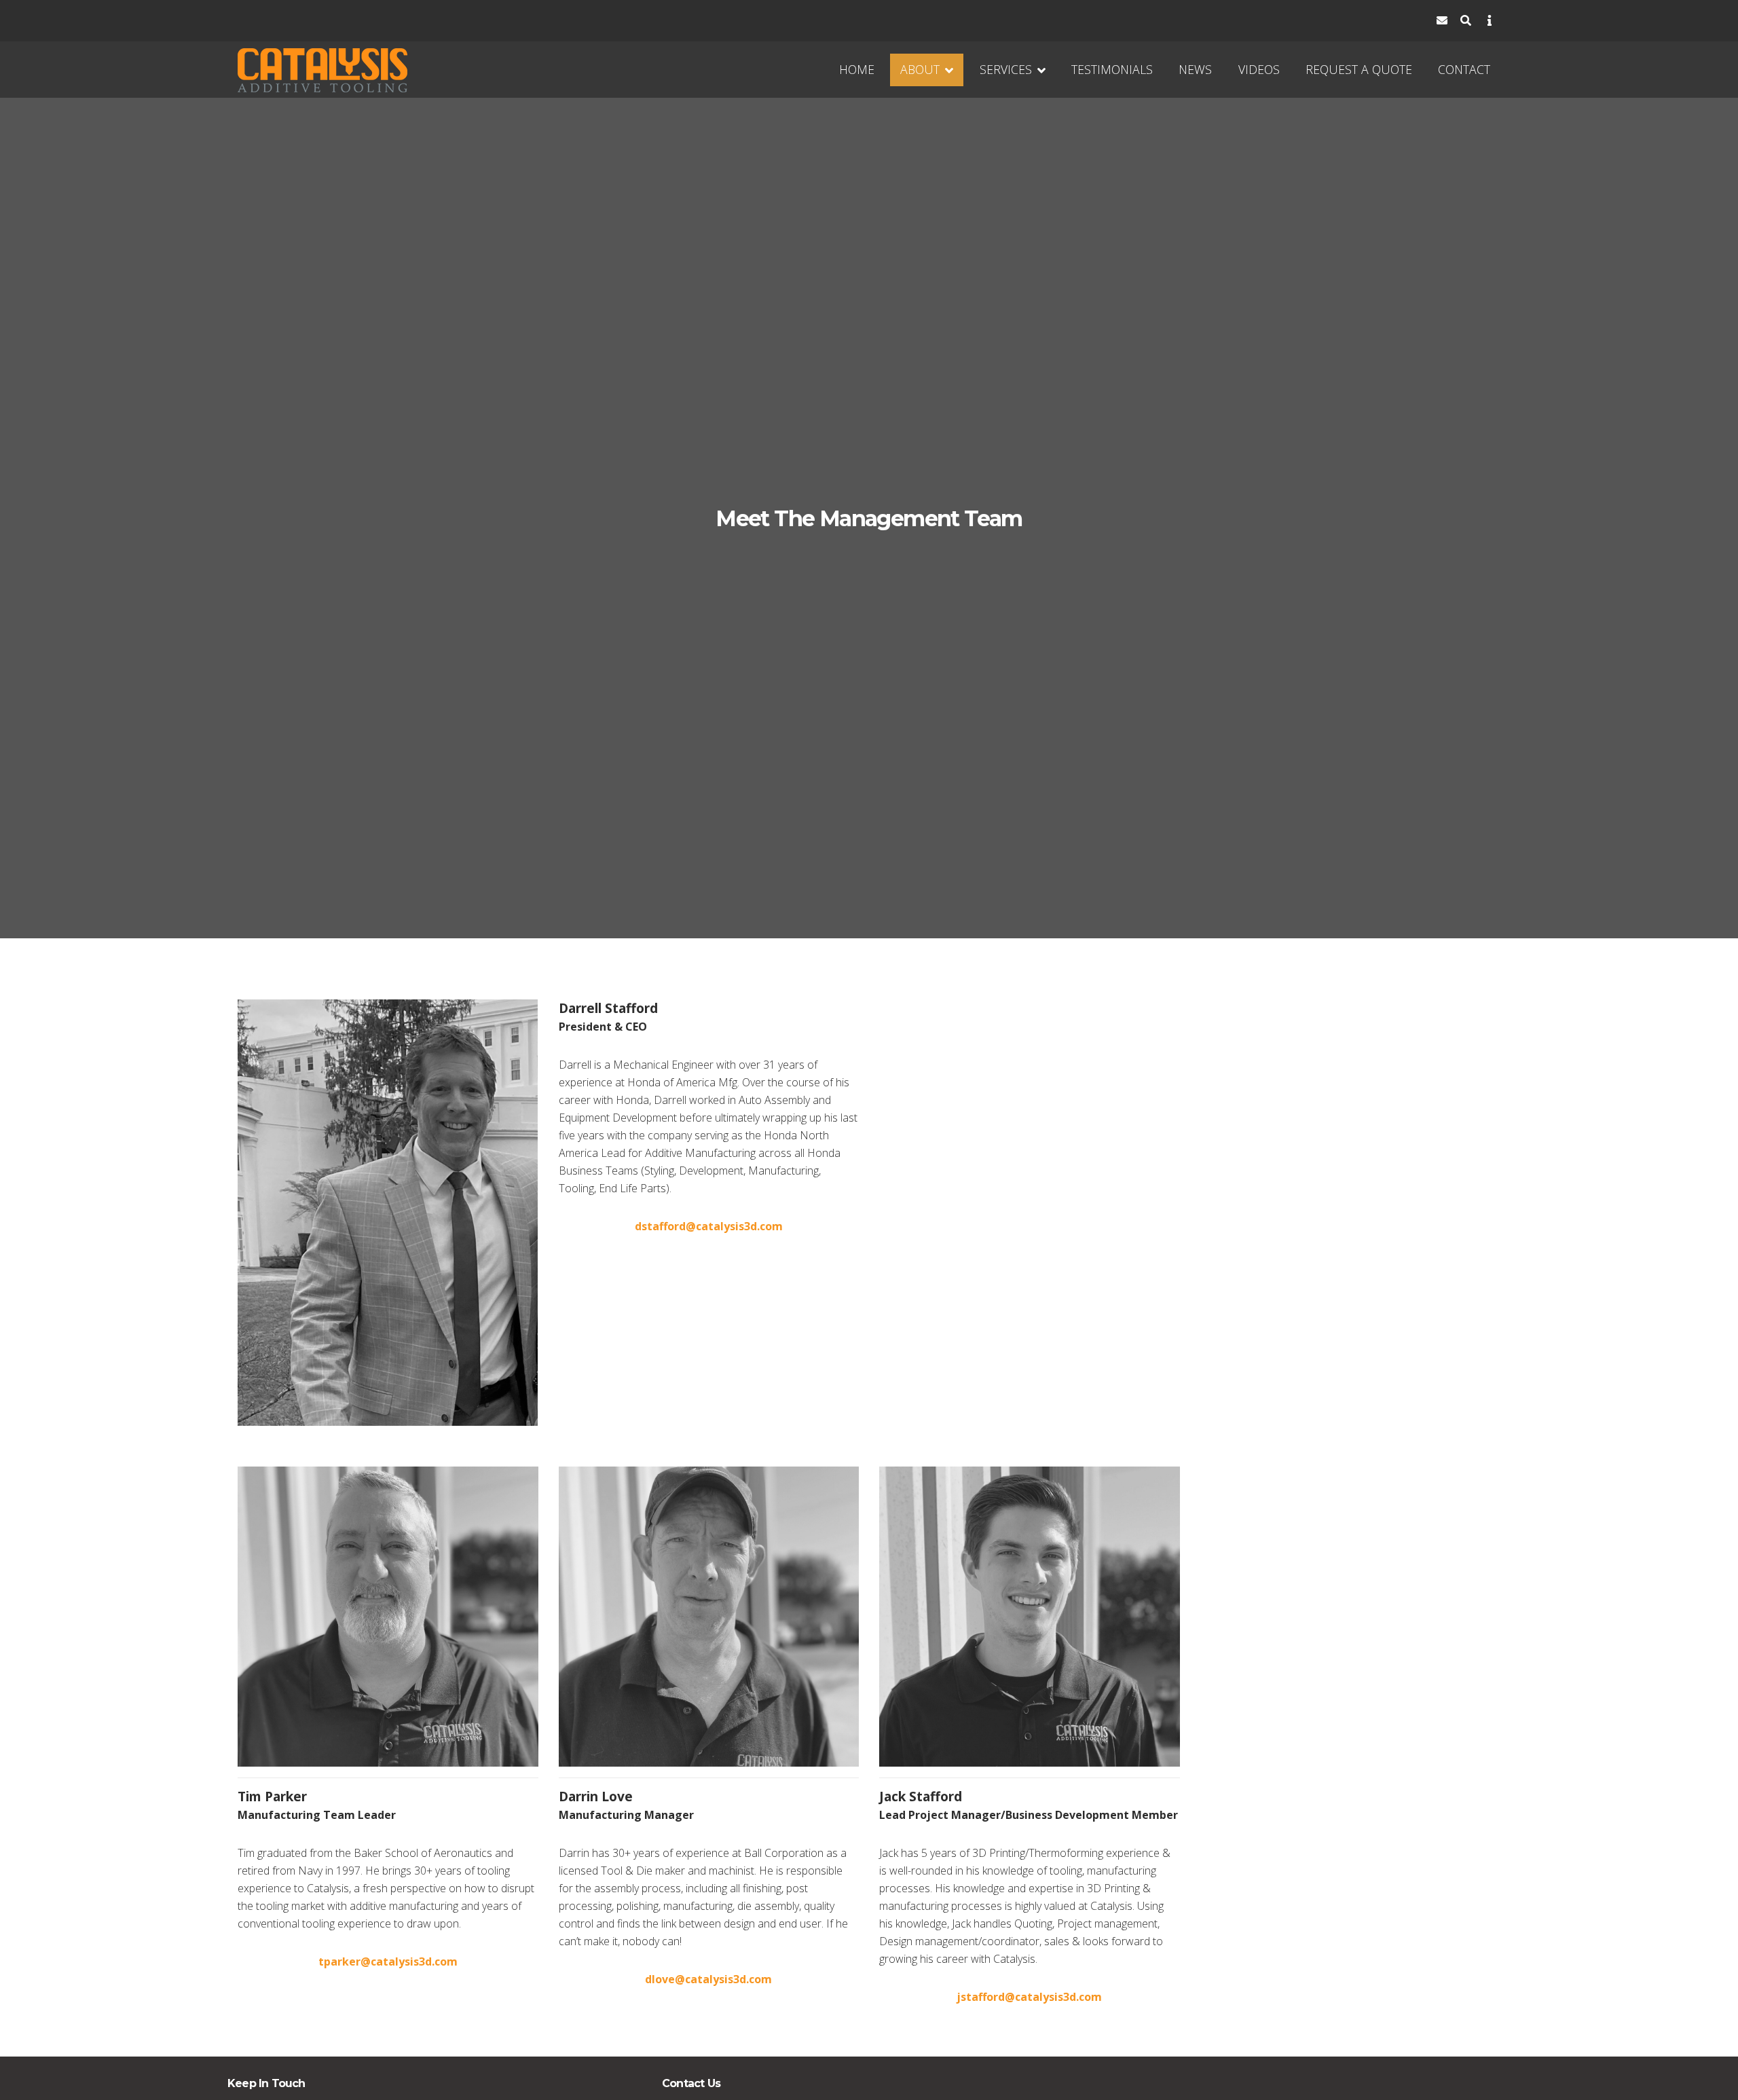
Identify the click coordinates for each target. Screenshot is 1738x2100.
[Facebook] (1323, 21)
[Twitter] (1370, 21)
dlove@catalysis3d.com (708, 1979)
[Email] (1442, 21)
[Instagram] (1418, 21)
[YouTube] (1394, 21)
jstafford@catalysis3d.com (1029, 1997)
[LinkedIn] (1347, 21)
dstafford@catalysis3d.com (709, 1226)
